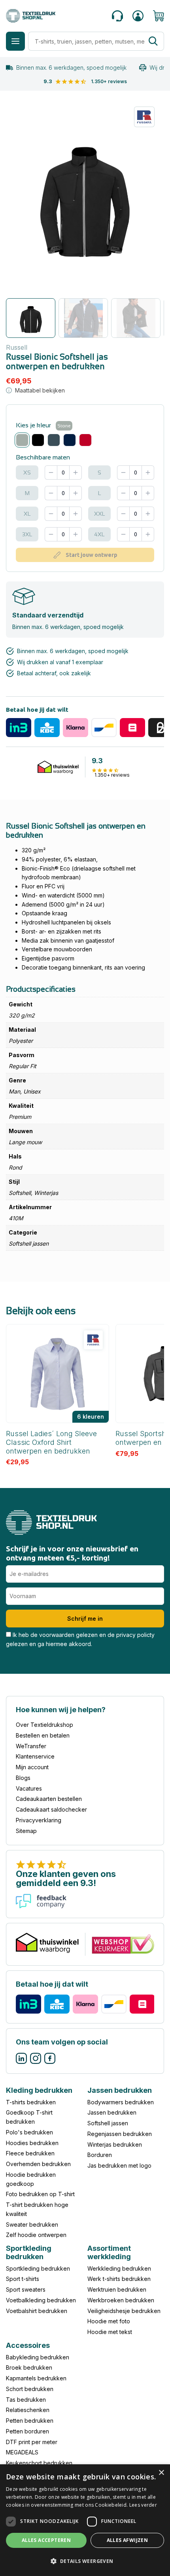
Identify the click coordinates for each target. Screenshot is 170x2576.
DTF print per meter (32, 2442)
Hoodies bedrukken (32, 2143)
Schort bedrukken (30, 2389)
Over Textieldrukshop (44, 1725)
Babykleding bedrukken (38, 2357)
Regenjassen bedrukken (120, 2134)
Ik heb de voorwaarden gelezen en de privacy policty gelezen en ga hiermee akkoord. (80, 1639)
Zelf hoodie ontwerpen (36, 2235)
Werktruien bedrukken (117, 2289)
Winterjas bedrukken (115, 2144)
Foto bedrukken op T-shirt (40, 2194)
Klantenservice (35, 1756)
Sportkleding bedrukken (38, 2268)
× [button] (161, 2473)
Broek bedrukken (29, 2367)
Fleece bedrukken (30, 2153)
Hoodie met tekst (110, 2332)
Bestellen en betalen (43, 1735)
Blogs (23, 1778)
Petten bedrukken (30, 2421)
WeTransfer (31, 1746)
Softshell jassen (108, 2123)
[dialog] (85, 2520)
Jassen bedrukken (112, 2112)
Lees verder (143, 2505)
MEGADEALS (22, 2452)
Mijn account (32, 1767)
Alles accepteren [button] (46, 2540)
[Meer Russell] (144, 117)
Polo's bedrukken (29, 2132)
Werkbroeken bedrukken (121, 2300)
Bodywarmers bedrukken (121, 2102)
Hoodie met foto (109, 2321)
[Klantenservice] (117, 16)
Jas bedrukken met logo (119, 2165)
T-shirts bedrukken (31, 2102)
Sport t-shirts (23, 2279)
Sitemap (26, 1831)
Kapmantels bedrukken (36, 2378)
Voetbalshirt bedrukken (37, 2311)
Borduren (100, 2155)
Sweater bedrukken (32, 2224)
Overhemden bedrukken (38, 2164)
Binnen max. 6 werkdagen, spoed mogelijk (71, 68)
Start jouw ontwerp (92, 555)
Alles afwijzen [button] (127, 2540)
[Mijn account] (138, 16)
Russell (17, 347)
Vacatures (29, 1788)
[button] (85, 2562)
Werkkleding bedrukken (119, 2268)
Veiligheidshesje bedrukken (124, 2311)
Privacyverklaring (39, 1820)
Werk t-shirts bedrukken (119, 2279)
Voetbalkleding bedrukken (41, 2300)
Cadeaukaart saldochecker (51, 1809)
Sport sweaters (26, 2289)
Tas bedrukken (26, 2400)
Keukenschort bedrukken (39, 2463)
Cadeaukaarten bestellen (49, 1799)
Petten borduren (27, 2431)
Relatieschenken (28, 2410)
